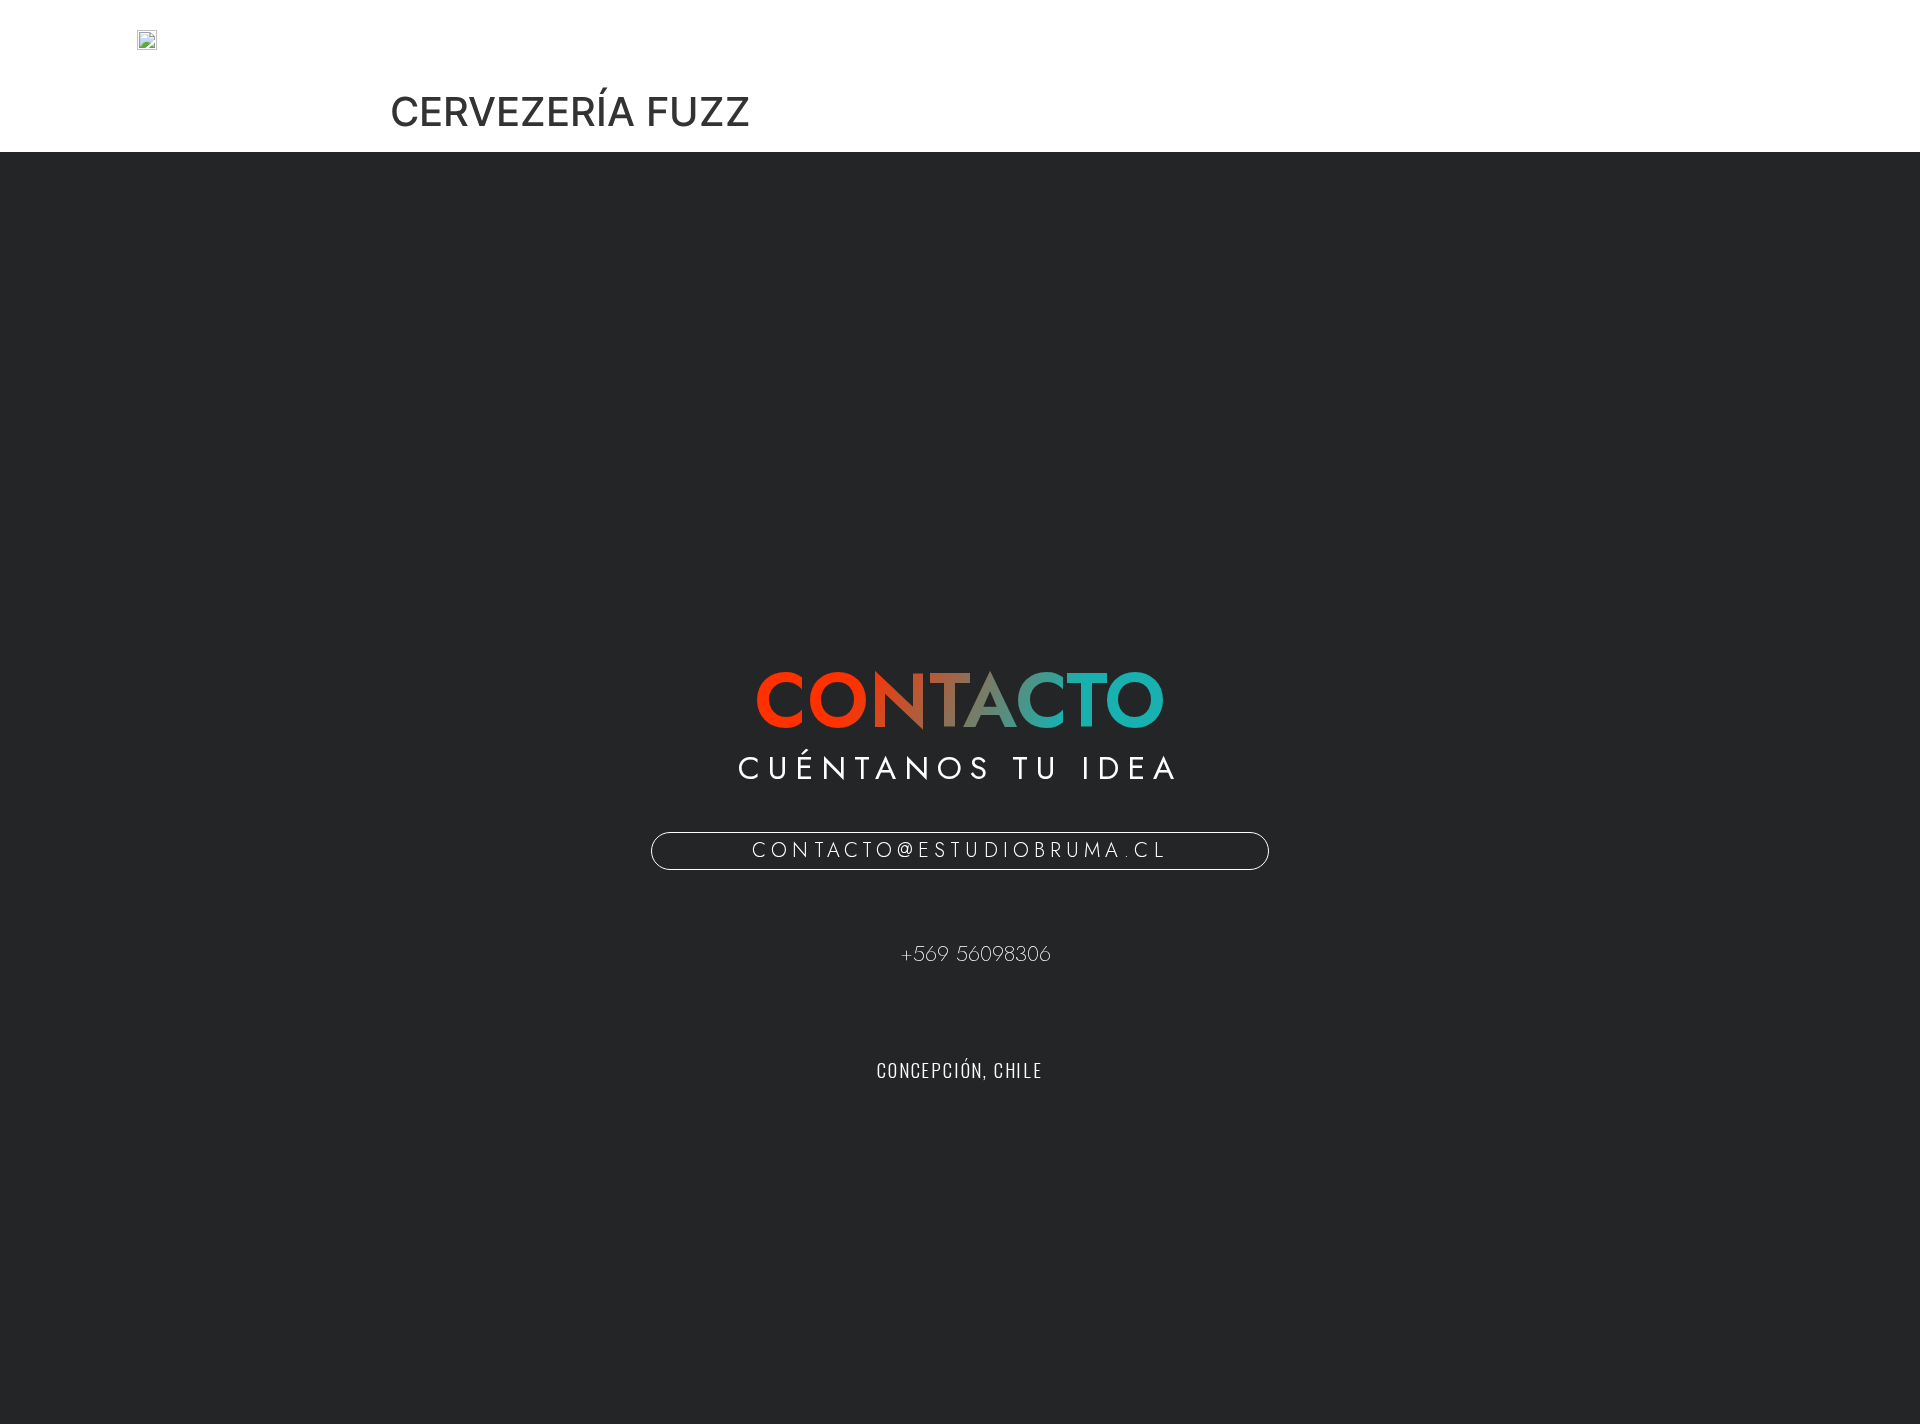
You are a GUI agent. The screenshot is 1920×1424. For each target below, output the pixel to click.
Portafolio (993, 40)
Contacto (1101, 40)
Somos (895, 40)
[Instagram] (988, 1015)
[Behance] (933, 1015)
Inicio (813, 40)
